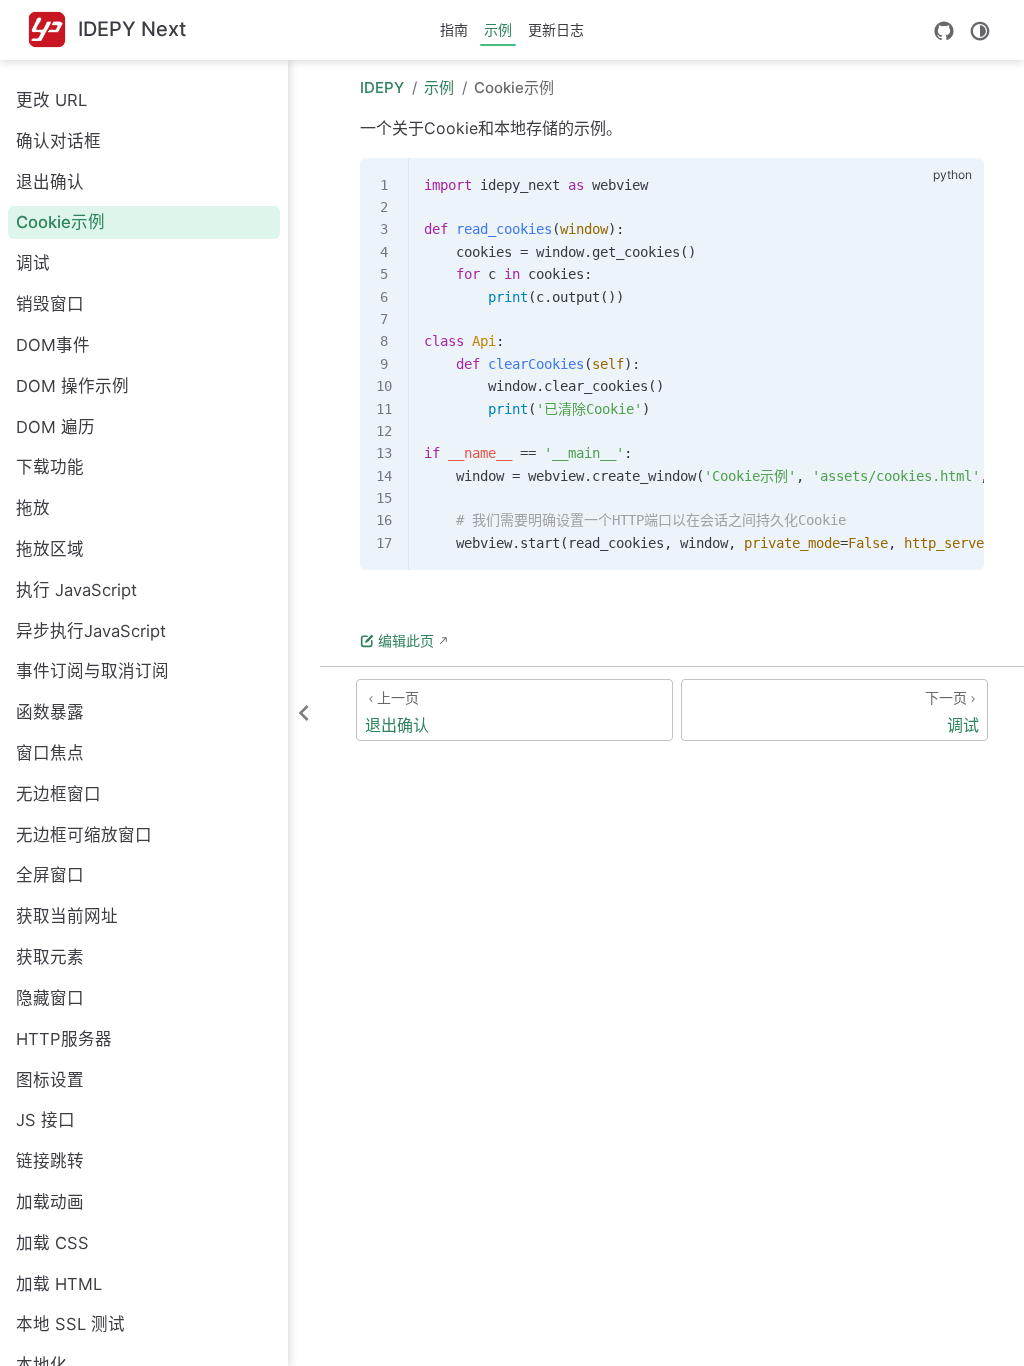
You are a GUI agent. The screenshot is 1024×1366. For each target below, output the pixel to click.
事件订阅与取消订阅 (92, 671)
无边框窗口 (58, 794)
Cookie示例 (60, 222)
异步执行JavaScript (91, 631)
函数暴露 (50, 712)
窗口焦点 (50, 753)
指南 (454, 29)
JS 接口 (45, 1120)
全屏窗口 (50, 875)
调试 (33, 263)
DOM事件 (53, 345)
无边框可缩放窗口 (84, 835)
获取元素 (50, 957)
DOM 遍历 (55, 427)
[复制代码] (957, 184)
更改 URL (51, 100)
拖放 (33, 508)
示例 (498, 29)
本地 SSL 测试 (70, 1324)
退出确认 (50, 182)
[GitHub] (944, 31)
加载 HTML (59, 1284)
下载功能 (50, 467)
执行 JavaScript (76, 590)
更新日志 (556, 29)
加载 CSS (52, 1243)
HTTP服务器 (64, 1039)
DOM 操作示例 (72, 386)
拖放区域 (50, 549)
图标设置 (50, 1080)
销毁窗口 (50, 304)
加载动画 (50, 1202)
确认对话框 (58, 141)
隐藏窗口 (50, 998)
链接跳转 (50, 1161)
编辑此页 (406, 640)
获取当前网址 (67, 916)
